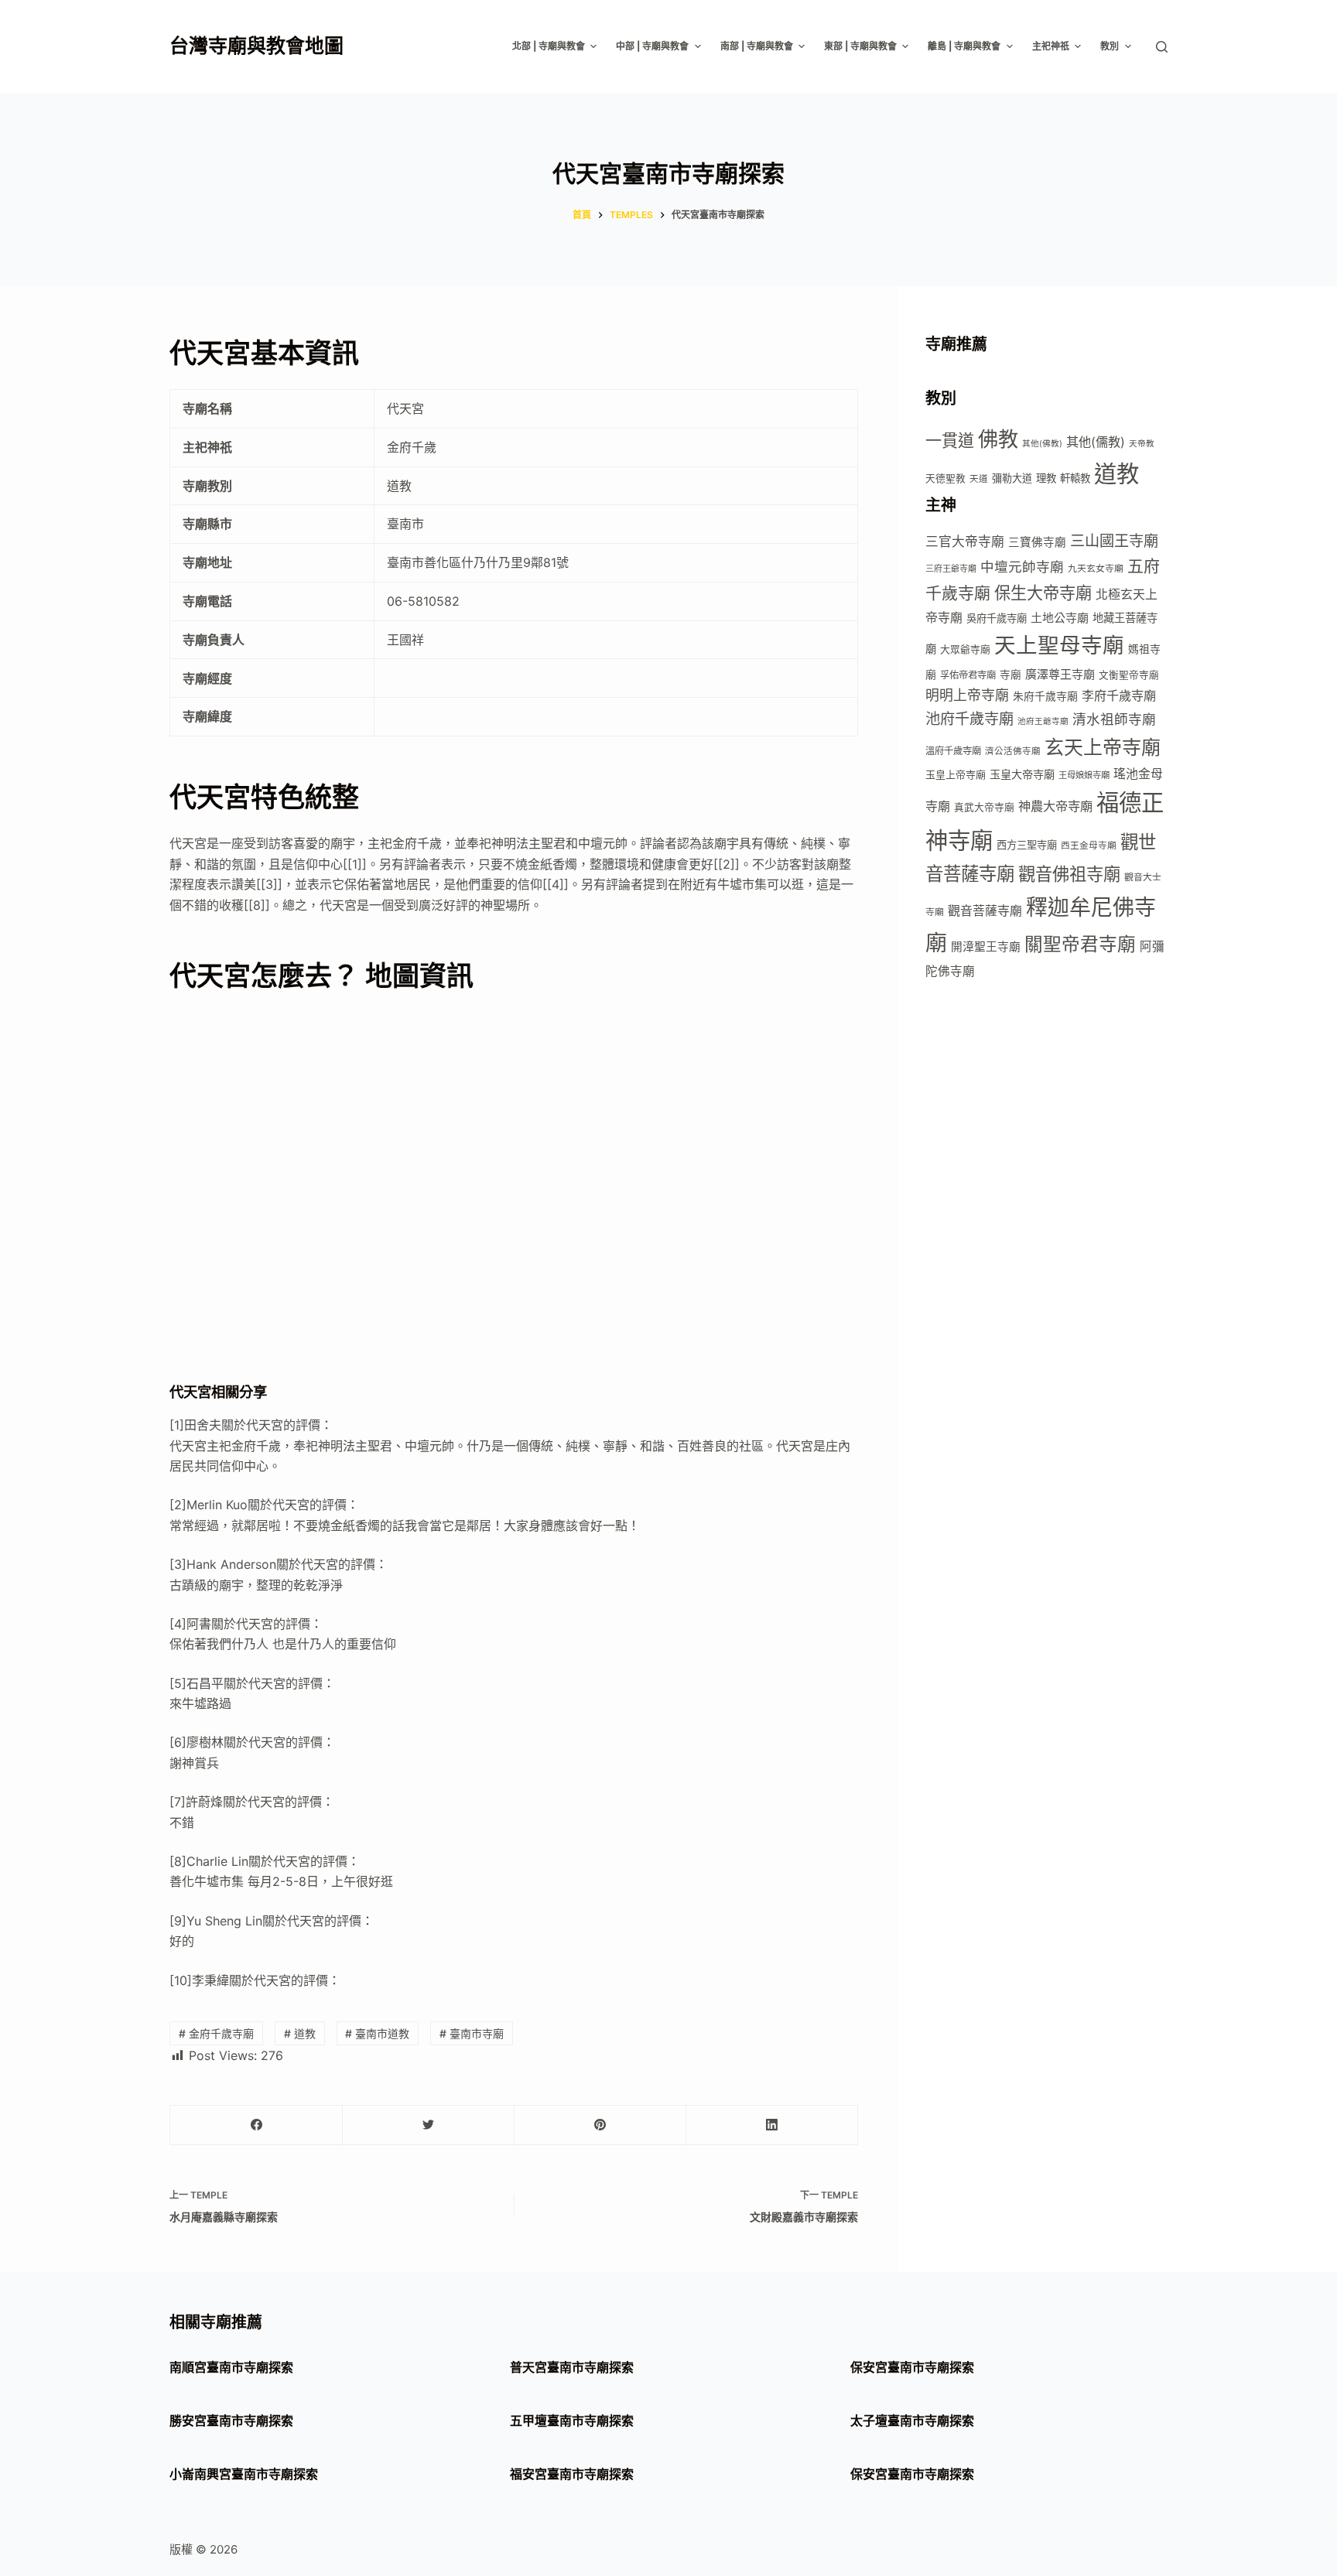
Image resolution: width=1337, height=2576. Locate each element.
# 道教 (300, 2033)
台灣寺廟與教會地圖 (256, 46)
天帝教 (1142, 444)
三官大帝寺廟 (965, 542)
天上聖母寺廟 (1059, 645)
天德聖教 (945, 478)
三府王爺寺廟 (951, 569)
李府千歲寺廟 (1119, 695)
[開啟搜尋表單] (1162, 47)
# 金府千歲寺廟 (216, 2033)
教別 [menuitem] (1110, 46)
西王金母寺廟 (1089, 846)
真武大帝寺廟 (984, 807)
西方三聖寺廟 (1027, 845)
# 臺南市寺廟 (472, 2033)
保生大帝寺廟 (1043, 593)
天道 (979, 479)
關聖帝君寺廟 (1080, 944)
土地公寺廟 (1060, 618)
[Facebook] (256, 2125)
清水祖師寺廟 (1114, 719)
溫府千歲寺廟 (953, 751)
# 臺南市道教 (377, 2033)
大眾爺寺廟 (965, 649)
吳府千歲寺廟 (997, 618)
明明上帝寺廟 (967, 695)
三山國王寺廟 (1114, 541)
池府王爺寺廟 (1043, 721)
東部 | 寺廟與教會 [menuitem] (860, 46)
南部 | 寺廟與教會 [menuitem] (757, 46)
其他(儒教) (1096, 442)
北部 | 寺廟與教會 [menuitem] (549, 46)
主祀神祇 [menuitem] (1051, 46)
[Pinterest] (600, 2125)
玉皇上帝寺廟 (956, 774)
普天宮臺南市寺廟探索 (572, 2367)
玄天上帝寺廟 (1103, 747)
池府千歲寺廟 (969, 719)
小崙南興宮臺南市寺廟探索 (244, 2474)
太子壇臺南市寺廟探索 (912, 2421)
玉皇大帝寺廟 (1022, 774)
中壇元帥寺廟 (1022, 567)
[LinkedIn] (772, 2125)
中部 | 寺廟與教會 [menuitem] (652, 46)
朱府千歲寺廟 (1045, 696)
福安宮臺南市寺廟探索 (572, 2474)
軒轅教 (1075, 478)
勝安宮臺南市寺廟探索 (231, 2421)
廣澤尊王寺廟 (1060, 674)
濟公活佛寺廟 (1013, 751)
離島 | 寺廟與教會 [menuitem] (964, 46)
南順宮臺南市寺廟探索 (231, 2367)
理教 (1046, 478)
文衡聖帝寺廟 (1129, 675)
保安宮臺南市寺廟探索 (912, 2367)
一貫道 (950, 441)
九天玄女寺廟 (1096, 568)
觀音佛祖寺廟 (1069, 874)
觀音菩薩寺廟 (985, 911)
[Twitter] (428, 2125)
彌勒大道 (1012, 478)
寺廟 (1010, 675)
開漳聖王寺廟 (986, 947)
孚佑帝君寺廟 (968, 675)
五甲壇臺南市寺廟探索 (572, 2421)
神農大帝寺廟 (1055, 806)
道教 (1116, 474)
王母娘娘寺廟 (1084, 775)
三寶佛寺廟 (1037, 542)
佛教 (998, 439)
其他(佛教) (1042, 444)
